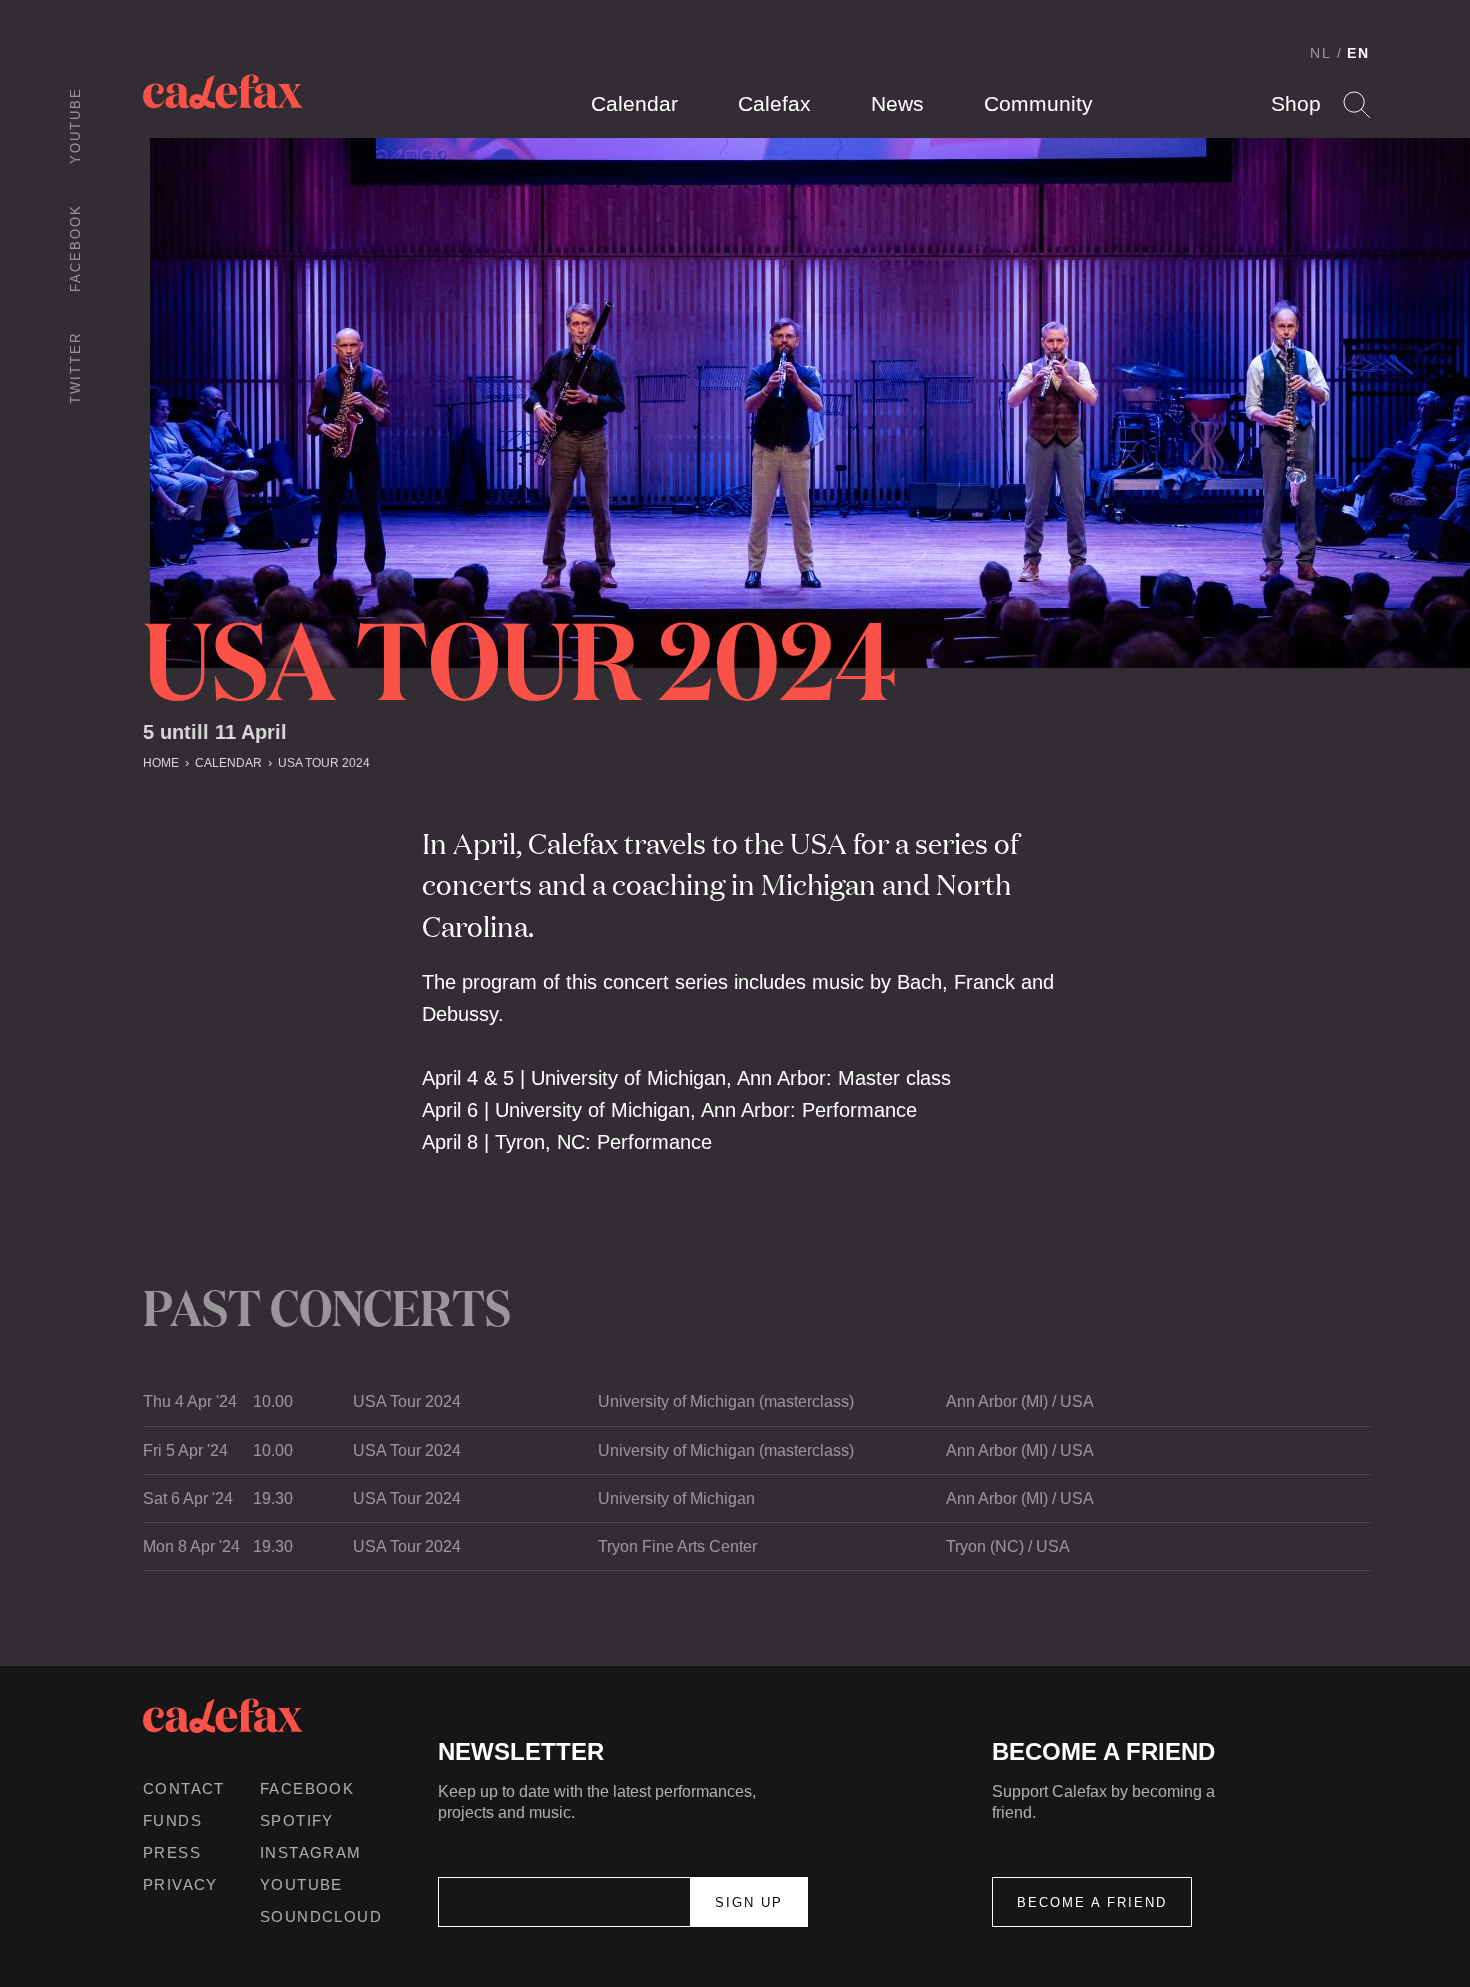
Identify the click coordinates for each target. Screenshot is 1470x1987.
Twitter (75, 368)
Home (161, 763)
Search (1356, 104)
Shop (1296, 103)
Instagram (311, 1852)
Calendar (634, 103)
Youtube (75, 125)
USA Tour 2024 (324, 763)
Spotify (297, 1820)
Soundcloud (321, 1916)
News (897, 103)
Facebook (75, 248)
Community (1038, 103)
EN (1358, 53)
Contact (184, 1788)
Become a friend (1092, 1902)
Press (172, 1852)
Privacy (180, 1884)
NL (1321, 53)
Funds (172, 1820)
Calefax (774, 103)
